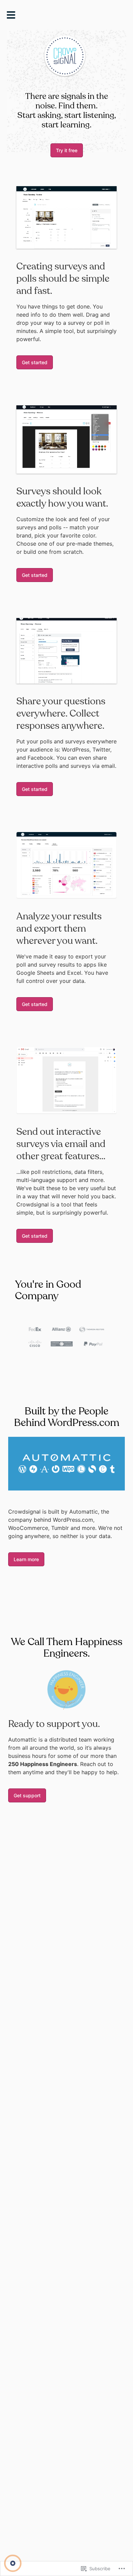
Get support (27, 1795)
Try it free (67, 150)
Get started (35, 362)
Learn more (26, 1559)
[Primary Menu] (13, 17)
